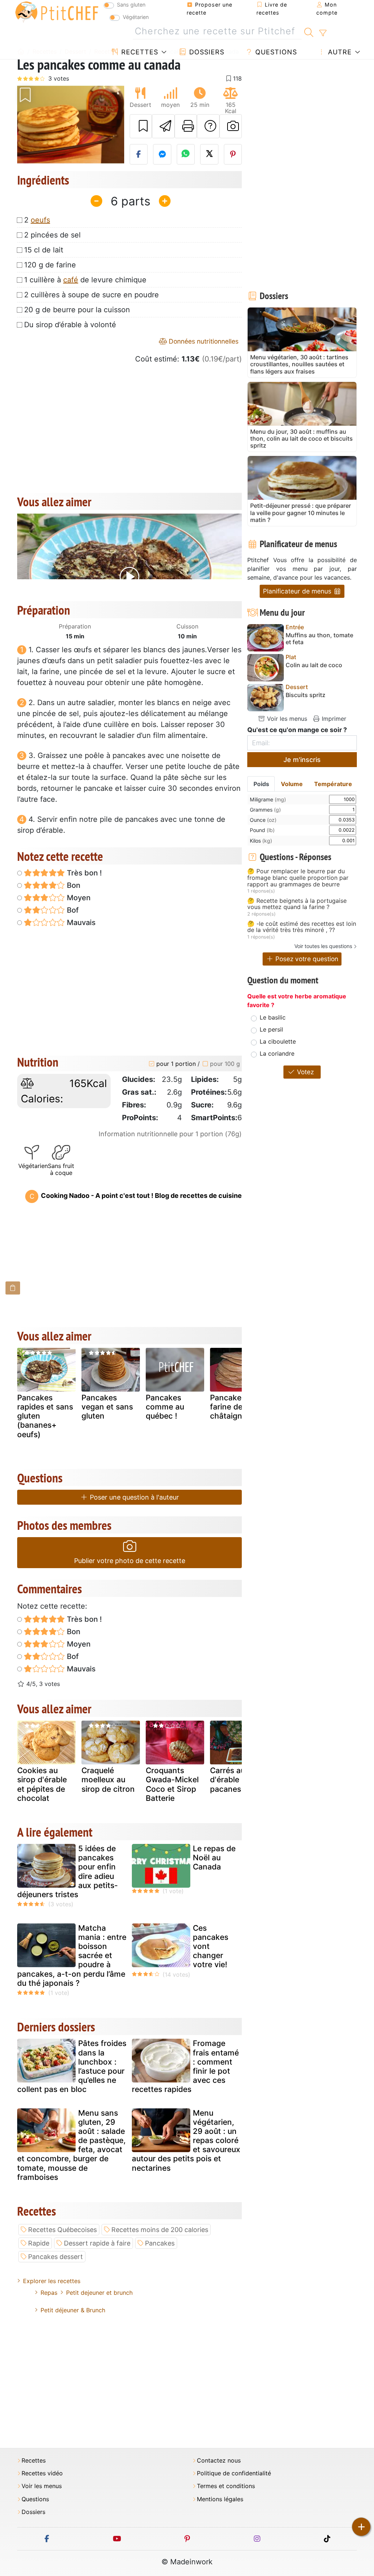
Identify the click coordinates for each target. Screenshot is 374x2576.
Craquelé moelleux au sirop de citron (108, 1780)
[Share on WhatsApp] (186, 154)
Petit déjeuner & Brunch (73, 2310)
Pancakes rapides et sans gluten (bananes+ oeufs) (45, 1416)
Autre (339, 52)
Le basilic (273, 1017)
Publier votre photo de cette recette (130, 1561)
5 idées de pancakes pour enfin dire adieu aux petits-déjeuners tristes (68, 1871)
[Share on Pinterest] (233, 154)
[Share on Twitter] (209, 154)
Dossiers (206, 52)
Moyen (78, 898)
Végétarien (136, 17)
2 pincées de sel (52, 235)
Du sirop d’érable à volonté (70, 325)
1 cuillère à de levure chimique (85, 280)
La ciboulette (278, 1041)
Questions (275, 52)
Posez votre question (306, 959)
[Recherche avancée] (323, 33)
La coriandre (277, 1053)
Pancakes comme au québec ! (165, 1407)
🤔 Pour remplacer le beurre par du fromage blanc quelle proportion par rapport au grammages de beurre (298, 878)
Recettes (139, 52)
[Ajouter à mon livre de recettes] (141, 126)
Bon (73, 885)
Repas (49, 2293)
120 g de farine (50, 265)
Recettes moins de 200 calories (160, 2230)
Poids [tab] (261, 784)
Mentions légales (220, 2499)
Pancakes (160, 2243)
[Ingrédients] (13, 1288)
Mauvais (80, 923)
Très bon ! (83, 873)
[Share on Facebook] (139, 154)
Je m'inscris (302, 760)
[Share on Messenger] (162, 154)
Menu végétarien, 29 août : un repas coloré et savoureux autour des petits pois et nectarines (186, 2140)
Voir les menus (286, 719)
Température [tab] (333, 784)
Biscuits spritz (306, 695)
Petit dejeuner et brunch (99, 2293)
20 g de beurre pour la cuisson (77, 310)
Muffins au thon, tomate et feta (319, 639)
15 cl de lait (44, 250)
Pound (262, 830)
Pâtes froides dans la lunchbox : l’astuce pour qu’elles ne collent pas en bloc (72, 2066)
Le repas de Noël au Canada (214, 1858)
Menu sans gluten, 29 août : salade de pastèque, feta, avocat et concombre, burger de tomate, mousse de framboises (71, 2145)
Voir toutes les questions (323, 946)
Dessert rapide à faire (97, 2243)
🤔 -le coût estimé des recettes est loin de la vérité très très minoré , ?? (302, 927)
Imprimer (333, 719)
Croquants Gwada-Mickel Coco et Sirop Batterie (172, 1784)
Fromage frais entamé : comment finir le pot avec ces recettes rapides (185, 2066)
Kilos (261, 841)
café (71, 280)
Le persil (271, 1029)
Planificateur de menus (298, 591)
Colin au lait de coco (314, 665)
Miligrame (268, 799)
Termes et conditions (226, 2486)
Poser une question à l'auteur (133, 1497)
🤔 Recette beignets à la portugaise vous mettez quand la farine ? (297, 904)
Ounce (263, 820)
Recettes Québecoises (62, 2230)
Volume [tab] (292, 784)
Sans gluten (131, 5)
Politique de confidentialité (234, 2473)
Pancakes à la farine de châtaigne (235, 1407)
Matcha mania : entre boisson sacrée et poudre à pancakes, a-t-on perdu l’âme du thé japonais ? (72, 1956)
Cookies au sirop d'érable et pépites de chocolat (42, 1784)
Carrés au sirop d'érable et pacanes (238, 1780)
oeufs (40, 220)
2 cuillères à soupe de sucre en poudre (91, 295)
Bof (72, 910)
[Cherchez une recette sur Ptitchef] (309, 31)
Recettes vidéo (42, 2473)
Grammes (265, 810)
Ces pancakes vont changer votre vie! (211, 1946)
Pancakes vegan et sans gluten (107, 1407)
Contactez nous (219, 2461)
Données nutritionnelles (203, 341)
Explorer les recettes (52, 2281)
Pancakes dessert (56, 2257)
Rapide (39, 2243)
